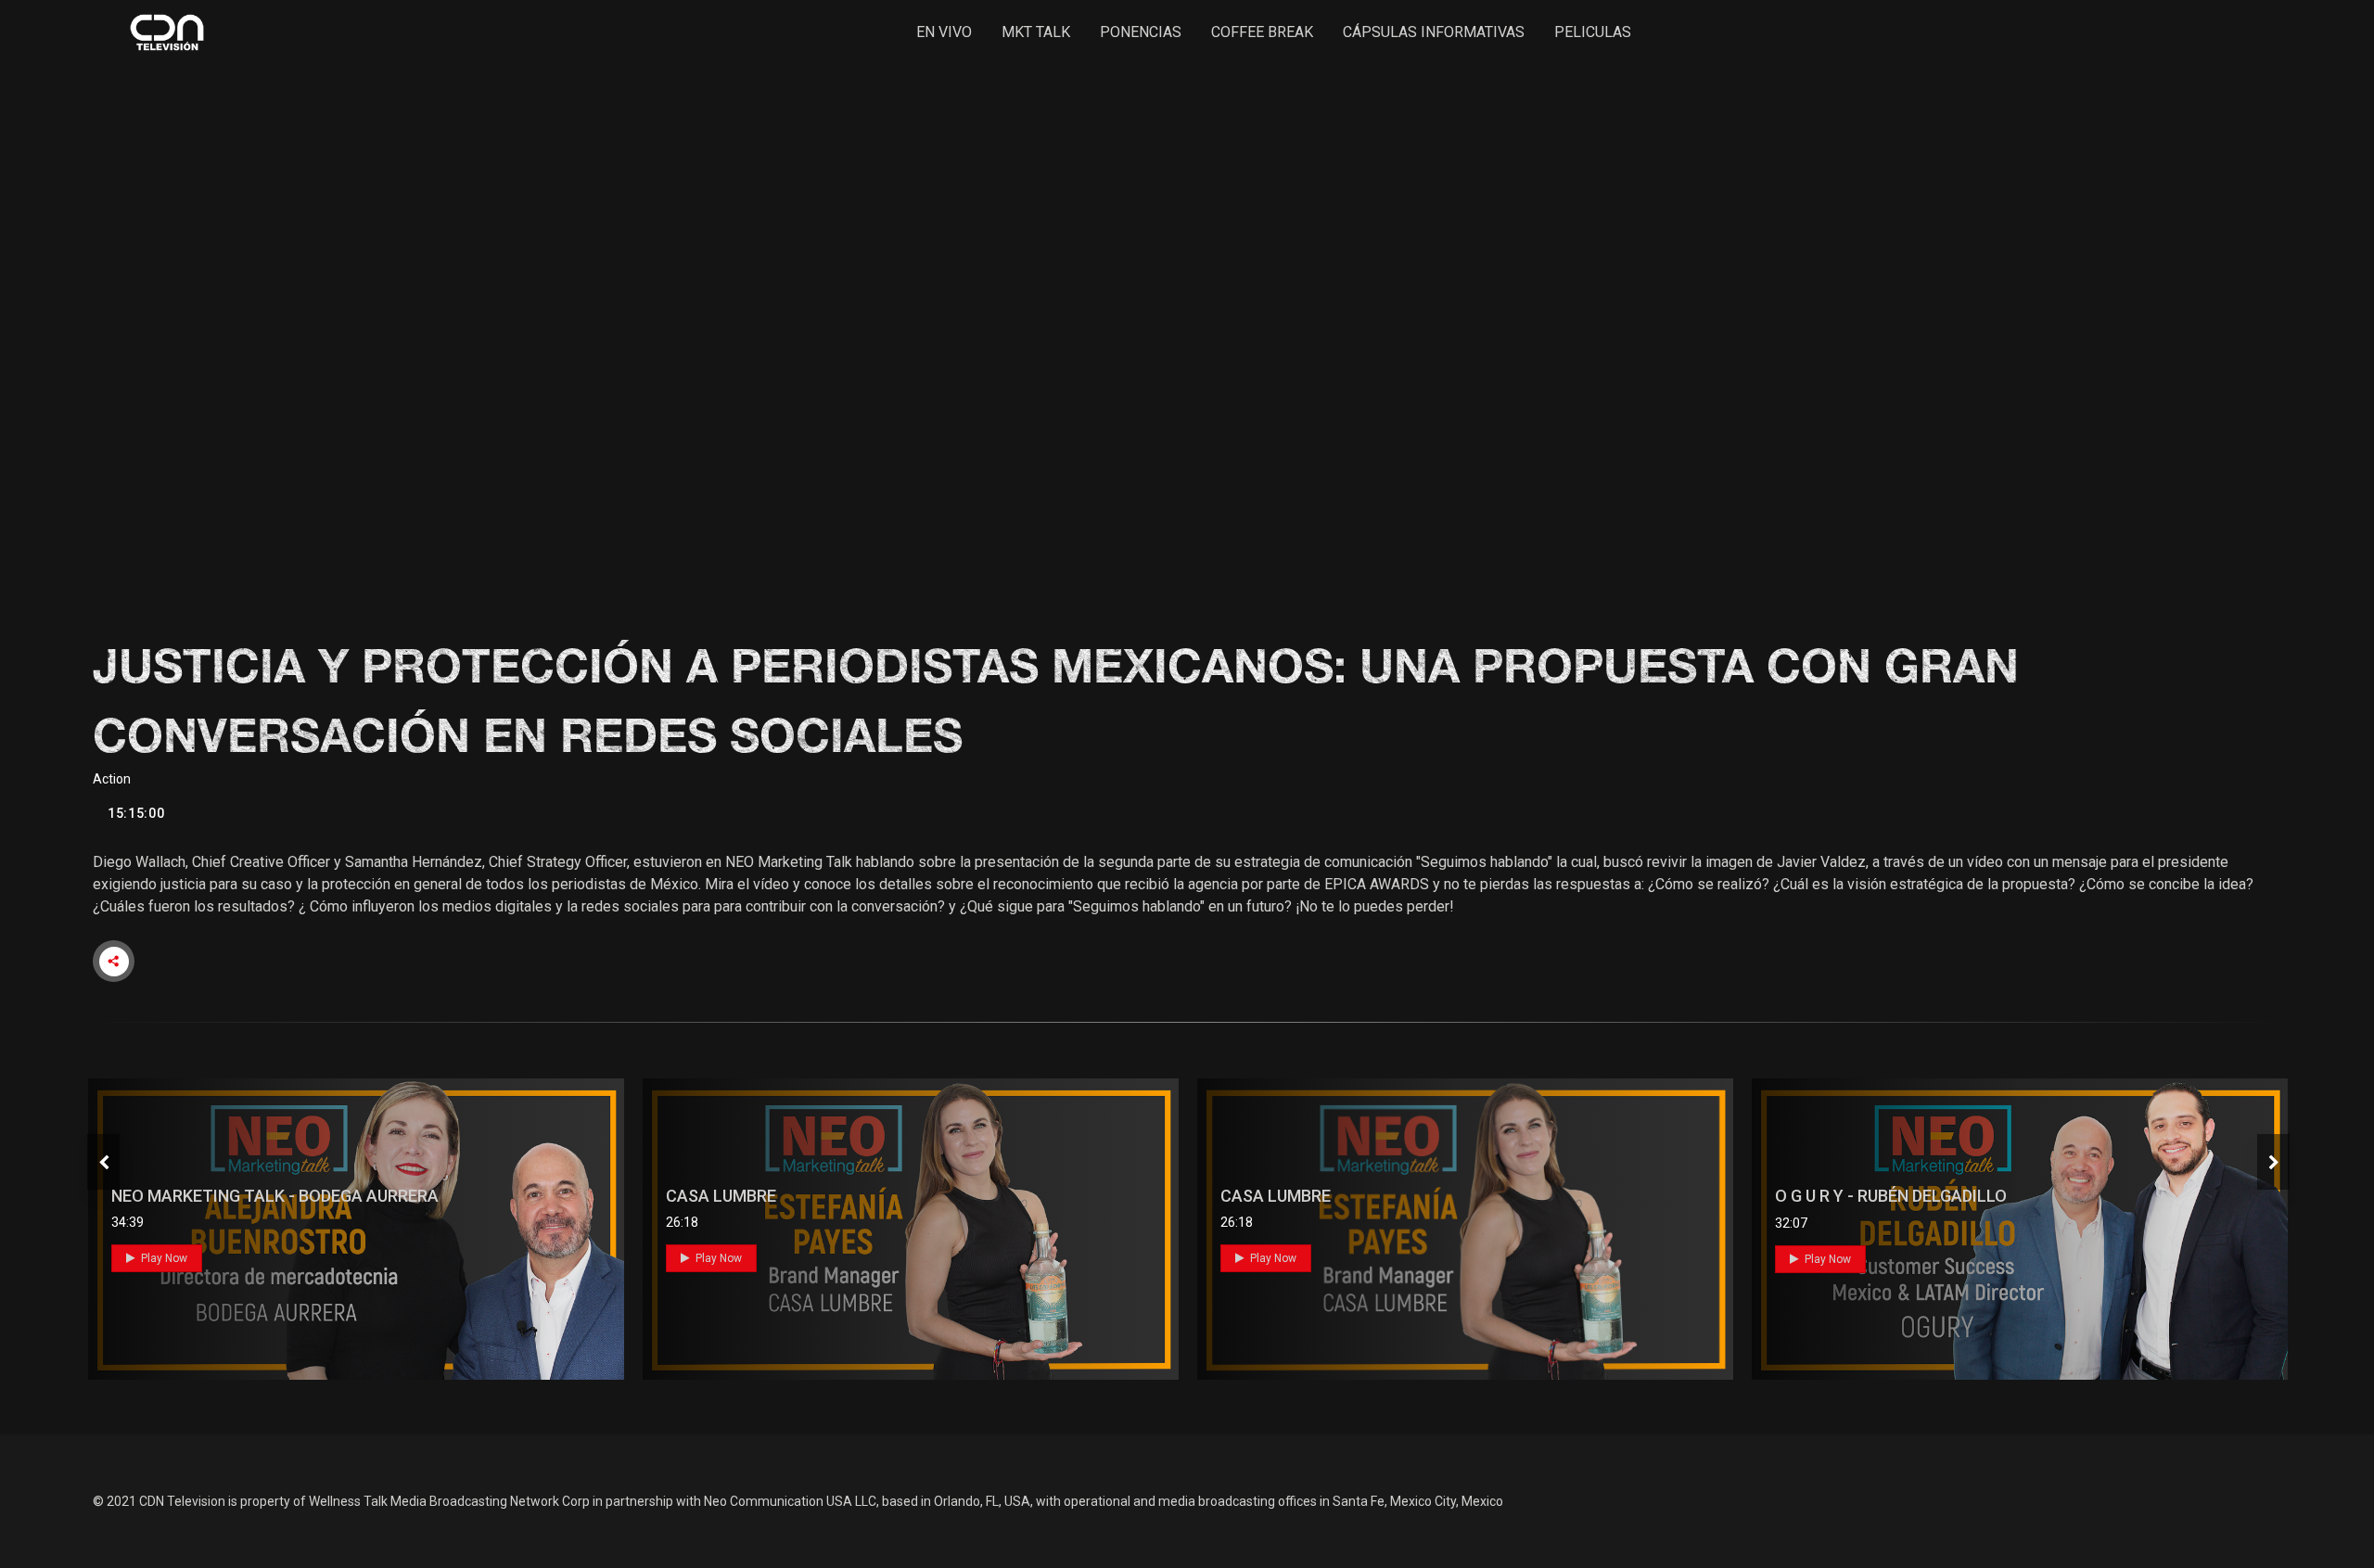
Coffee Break (1262, 32)
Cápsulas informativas (1434, 32)
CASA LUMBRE (721, 1196)
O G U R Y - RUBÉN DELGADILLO (1891, 1196)
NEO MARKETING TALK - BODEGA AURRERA (275, 1196)
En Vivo (944, 32)
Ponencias (1141, 32)
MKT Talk (1036, 32)
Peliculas (1593, 32)
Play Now (163, 1258)
